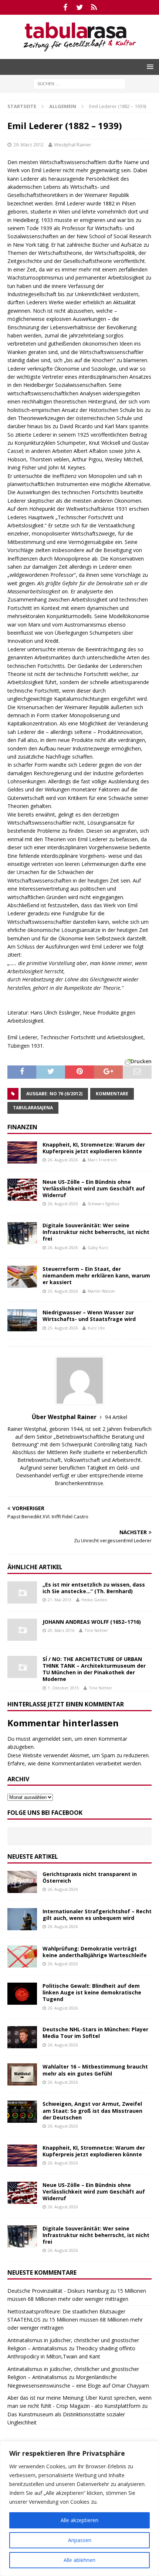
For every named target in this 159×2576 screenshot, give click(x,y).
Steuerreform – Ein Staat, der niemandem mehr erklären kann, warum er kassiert (96, 1275)
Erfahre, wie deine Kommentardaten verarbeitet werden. (75, 1763)
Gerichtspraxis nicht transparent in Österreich (90, 1877)
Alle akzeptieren (79, 2520)
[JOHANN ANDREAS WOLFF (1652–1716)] (22, 1630)
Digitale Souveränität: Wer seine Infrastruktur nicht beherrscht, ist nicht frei (96, 1232)
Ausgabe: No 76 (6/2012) (54, 1094)
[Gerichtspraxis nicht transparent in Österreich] (22, 1882)
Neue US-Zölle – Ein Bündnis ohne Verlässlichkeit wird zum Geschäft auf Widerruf (94, 1188)
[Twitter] (80, 7)
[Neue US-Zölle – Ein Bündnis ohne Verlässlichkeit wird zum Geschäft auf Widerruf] (22, 1190)
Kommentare (112, 1094)
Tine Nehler (96, 1630)
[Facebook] (65, 7)
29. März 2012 (28, 145)
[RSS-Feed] (94, 7)
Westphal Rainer (73, 145)
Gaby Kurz (98, 1247)
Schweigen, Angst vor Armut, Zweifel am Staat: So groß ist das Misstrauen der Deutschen (92, 2110)
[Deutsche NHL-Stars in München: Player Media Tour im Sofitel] (22, 2037)
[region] (79, 2509)
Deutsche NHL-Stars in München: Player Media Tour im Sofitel (95, 2033)
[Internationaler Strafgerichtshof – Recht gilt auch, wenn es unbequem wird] (22, 1919)
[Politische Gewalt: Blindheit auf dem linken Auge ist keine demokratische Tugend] (22, 1994)
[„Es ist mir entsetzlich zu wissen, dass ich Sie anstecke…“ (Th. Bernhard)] (22, 1592)
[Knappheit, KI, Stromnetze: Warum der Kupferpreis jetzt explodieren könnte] (22, 1152)
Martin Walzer (102, 1291)
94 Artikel (116, 1417)
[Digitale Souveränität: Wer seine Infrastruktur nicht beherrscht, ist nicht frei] (22, 1233)
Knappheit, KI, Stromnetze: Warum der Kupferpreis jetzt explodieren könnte (94, 1148)
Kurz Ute (96, 1328)
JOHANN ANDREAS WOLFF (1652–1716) (92, 1622)
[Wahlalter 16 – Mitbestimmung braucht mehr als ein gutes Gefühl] (22, 2074)
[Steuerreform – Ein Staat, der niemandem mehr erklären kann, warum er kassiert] (22, 1277)
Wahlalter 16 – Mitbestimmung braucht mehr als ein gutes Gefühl (95, 2070)
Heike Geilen (94, 1600)
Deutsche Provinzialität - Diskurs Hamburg (58, 2291)
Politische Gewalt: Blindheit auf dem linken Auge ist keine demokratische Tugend (92, 1992)
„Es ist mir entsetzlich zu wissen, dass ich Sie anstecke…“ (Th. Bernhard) (94, 1588)
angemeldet (46, 1739)
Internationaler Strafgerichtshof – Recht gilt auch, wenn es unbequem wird (97, 1915)
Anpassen (80, 2540)
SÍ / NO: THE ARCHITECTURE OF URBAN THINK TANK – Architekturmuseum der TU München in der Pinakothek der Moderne (94, 1669)
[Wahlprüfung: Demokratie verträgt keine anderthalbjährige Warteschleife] (22, 1956)
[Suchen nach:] (79, 83)
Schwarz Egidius (103, 1204)
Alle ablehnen (79, 2560)
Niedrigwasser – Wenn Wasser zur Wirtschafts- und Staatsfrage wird (89, 1316)
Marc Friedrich (102, 1160)
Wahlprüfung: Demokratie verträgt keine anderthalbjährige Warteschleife (95, 1952)
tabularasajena (33, 1108)
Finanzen (22, 1127)
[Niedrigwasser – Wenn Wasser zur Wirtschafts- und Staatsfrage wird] (22, 1320)
